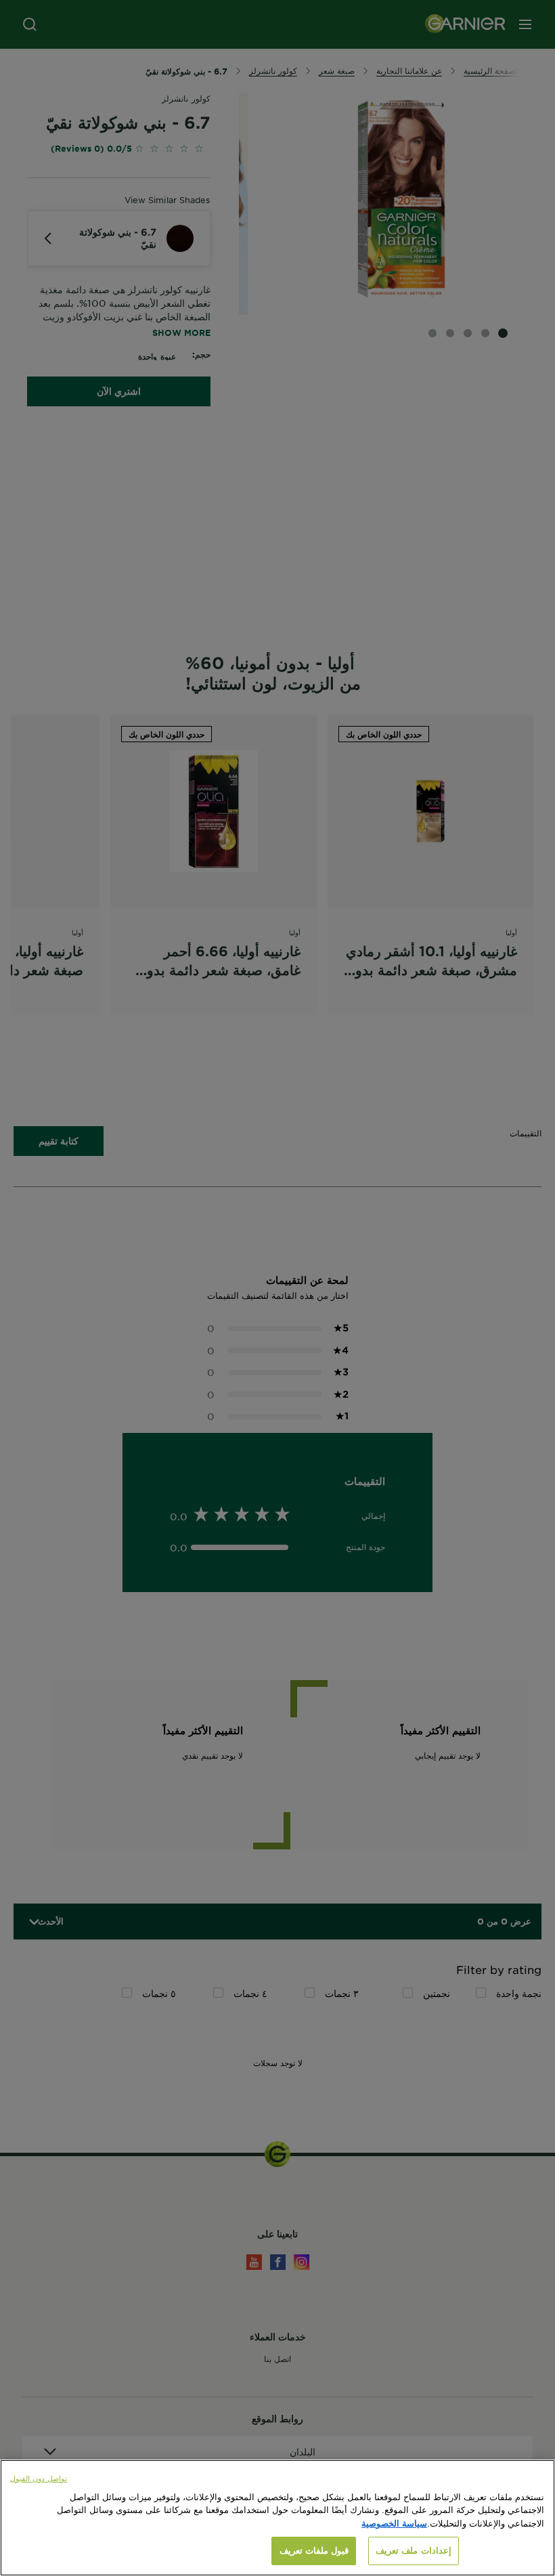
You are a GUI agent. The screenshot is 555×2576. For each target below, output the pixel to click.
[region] (277, 2518)
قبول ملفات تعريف (314, 2550)
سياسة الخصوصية (394, 2523)
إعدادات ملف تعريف (413, 2550)
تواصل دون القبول (39, 2478)
